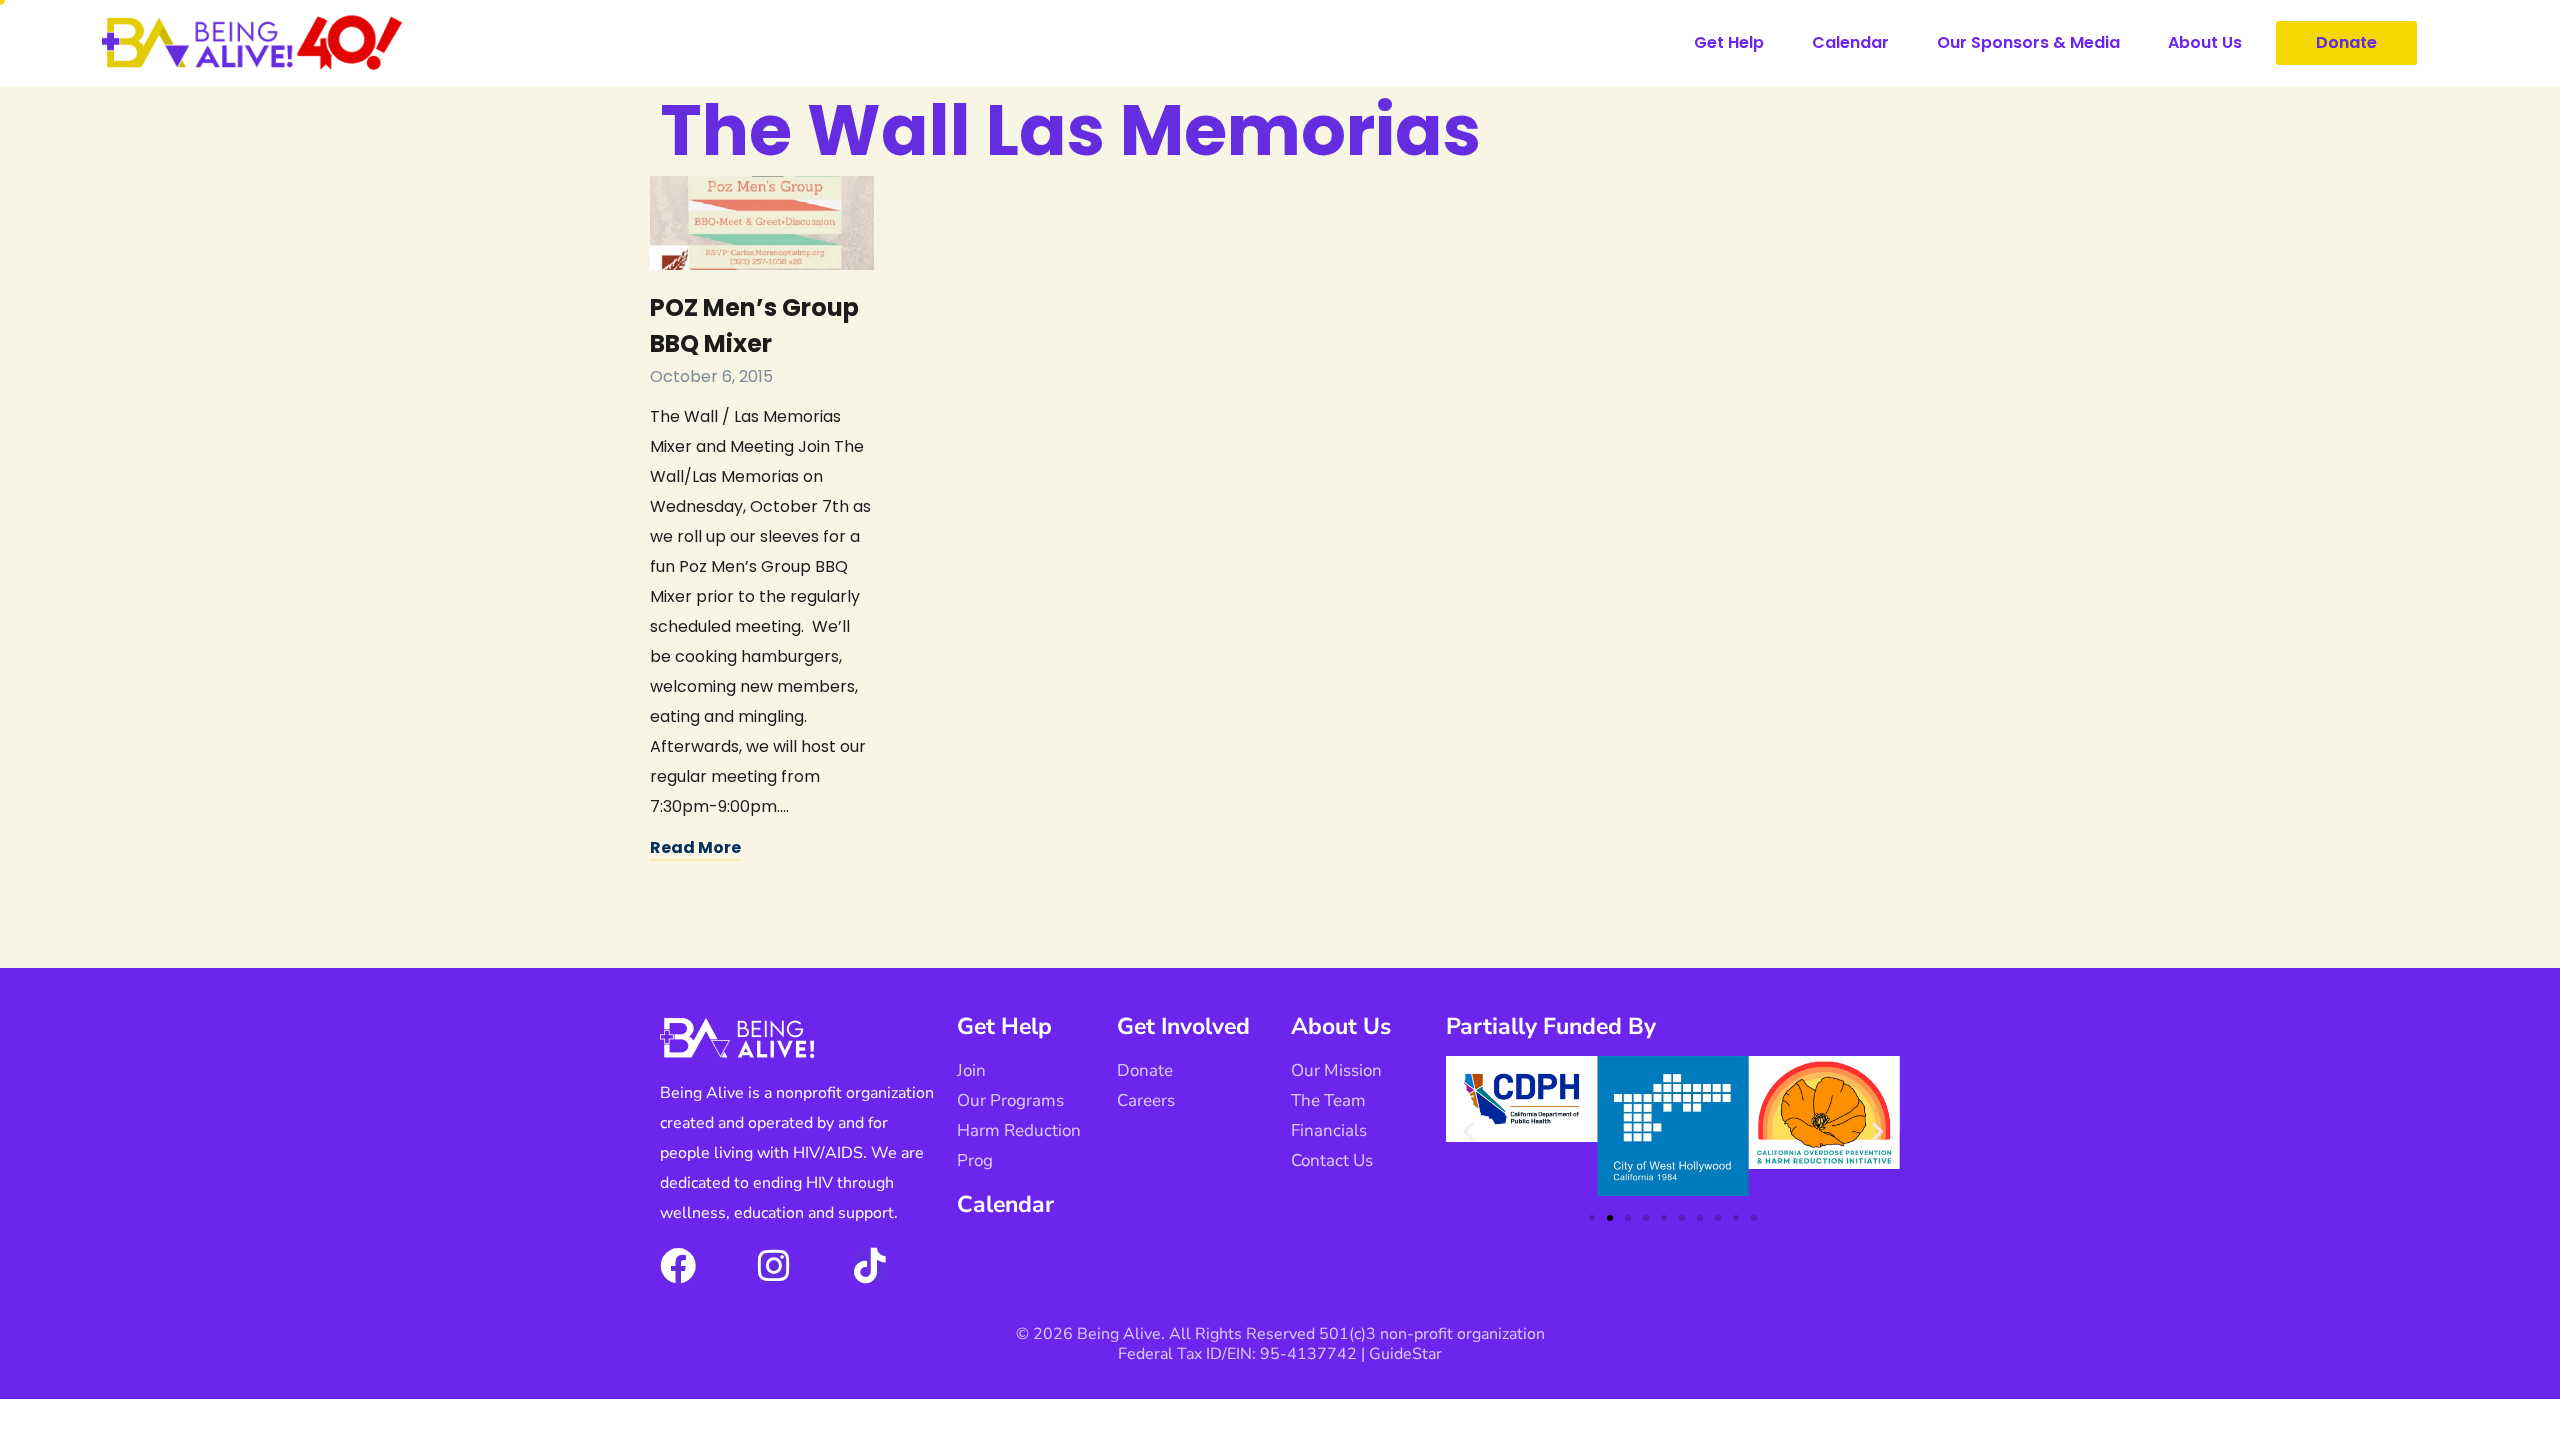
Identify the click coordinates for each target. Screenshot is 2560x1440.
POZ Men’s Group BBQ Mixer (754, 325)
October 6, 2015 (711, 376)
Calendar (1850, 42)
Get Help (1729, 42)
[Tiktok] (870, 1266)
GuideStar (1405, 1354)
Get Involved (1183, 1026)
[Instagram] (774, 1266)
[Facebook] (678, 1266)
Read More (695, 847)
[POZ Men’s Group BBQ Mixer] (762, 223)
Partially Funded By (1551, 1026)
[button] (1468, 1131)
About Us (2205, 42)
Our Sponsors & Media (2028, 42)
